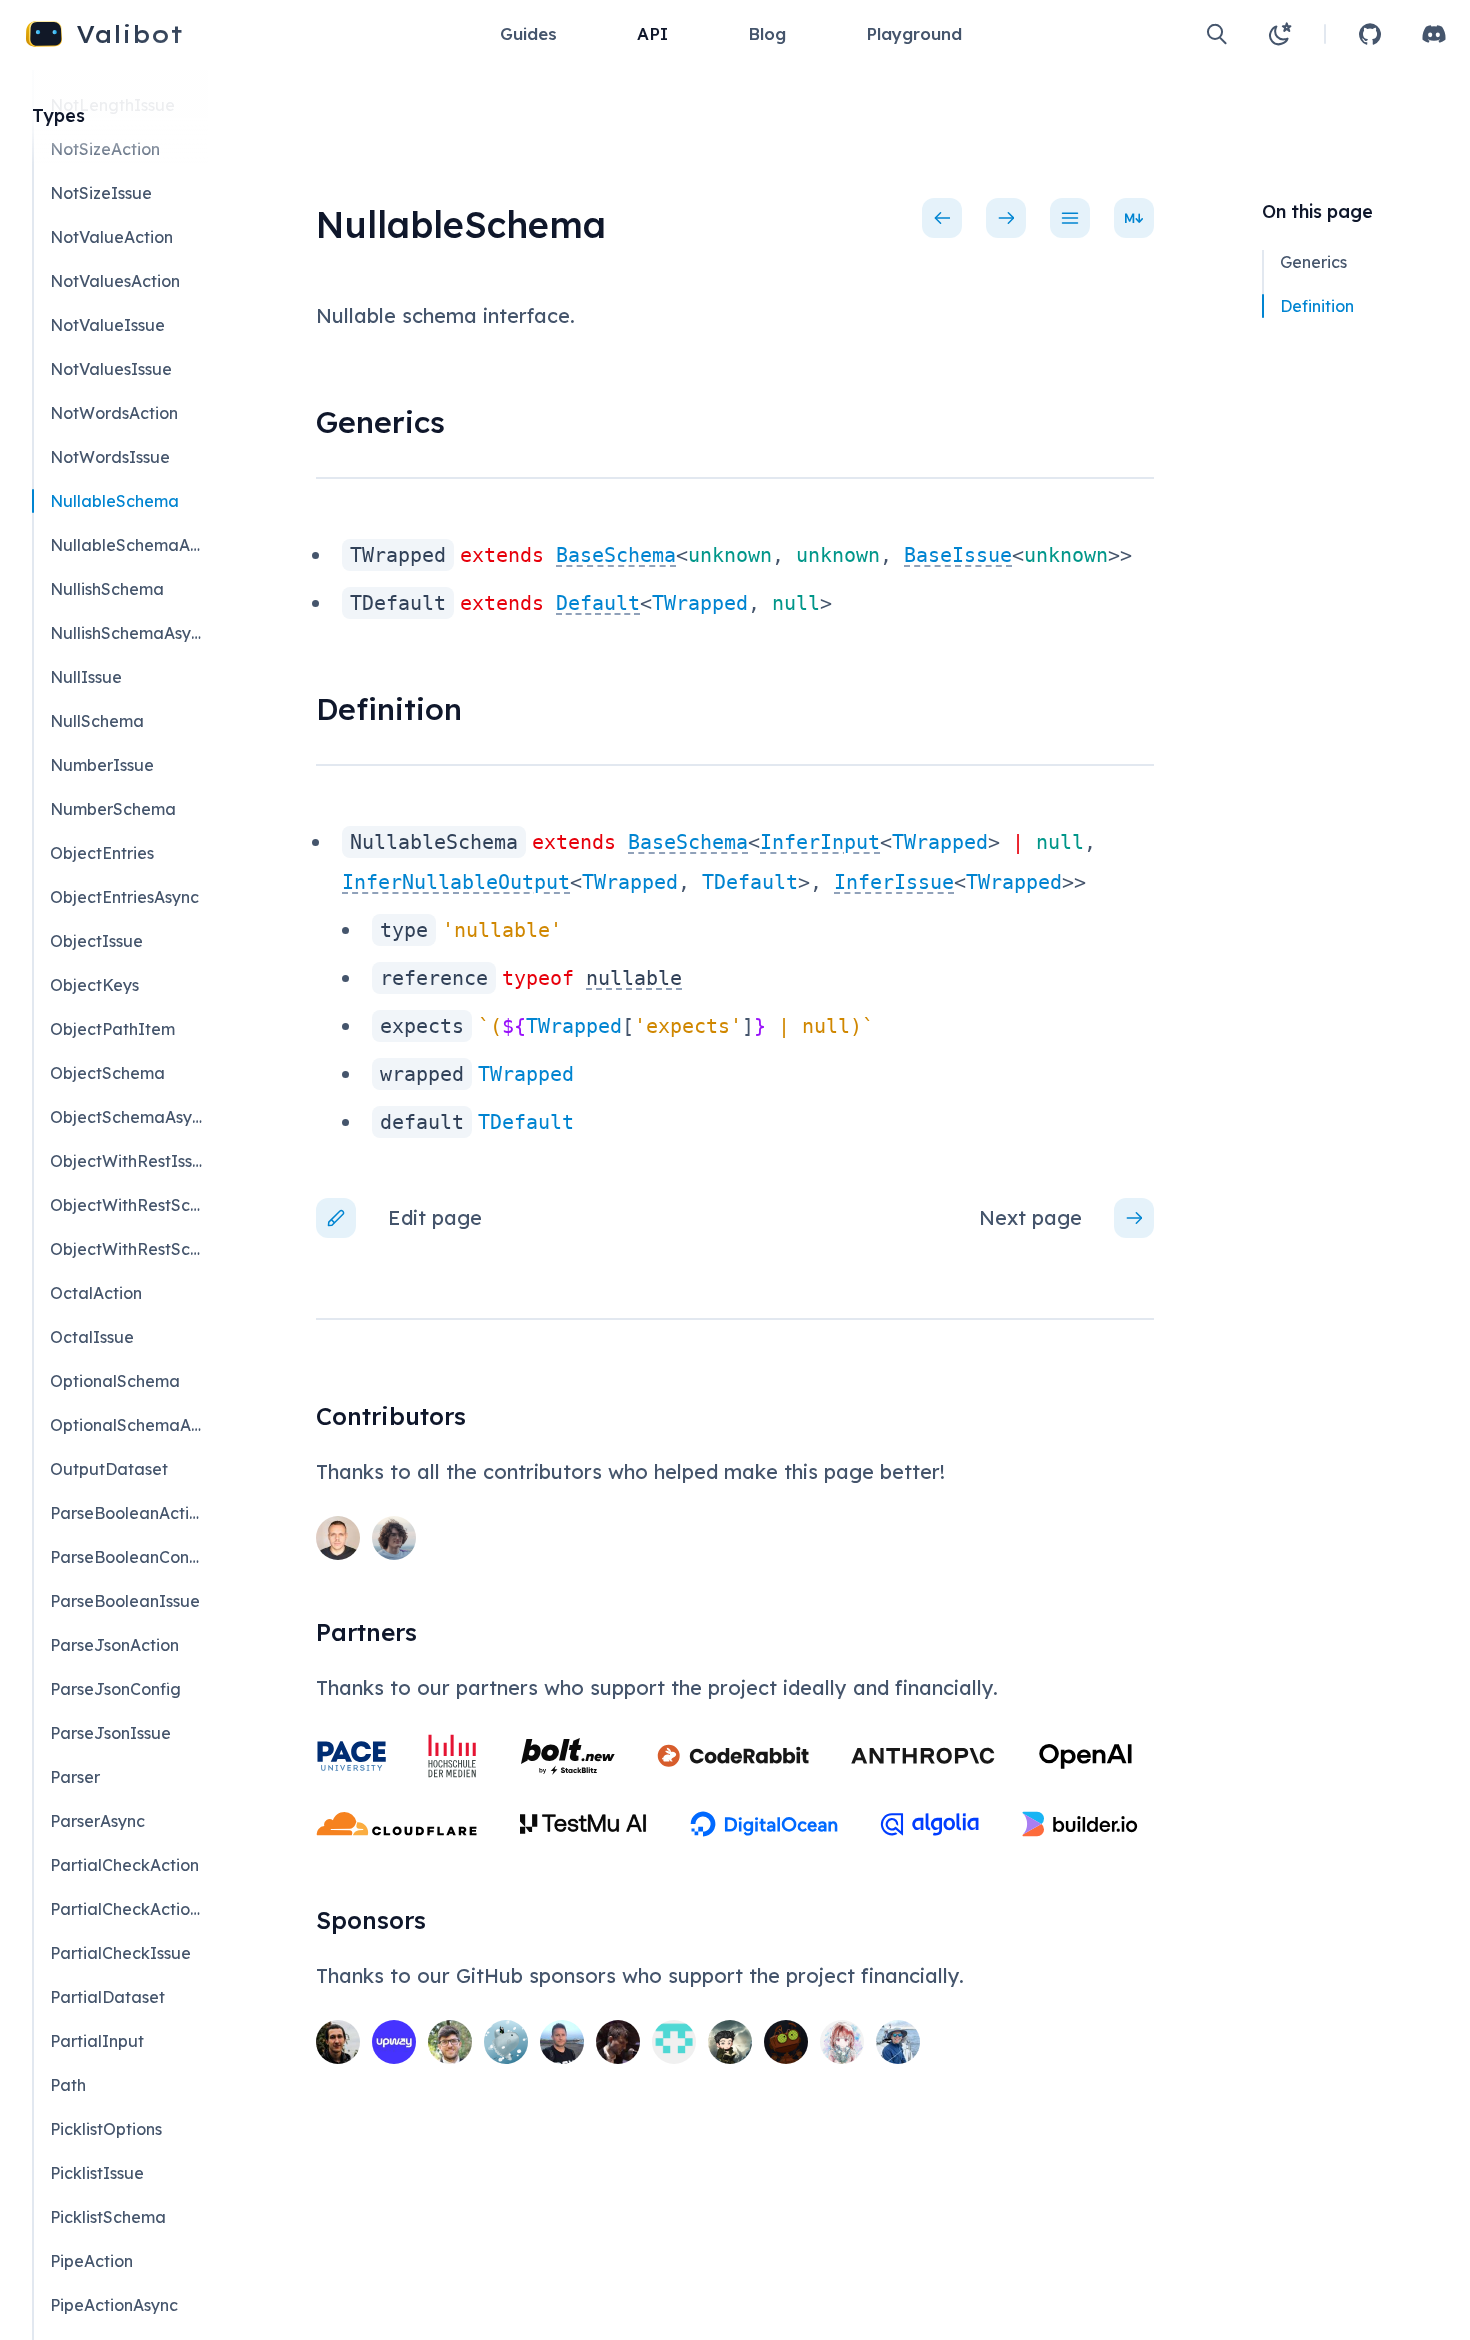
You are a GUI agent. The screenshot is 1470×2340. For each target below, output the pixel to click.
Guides (528, 33)
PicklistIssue (97, 2173)
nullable (634, 978)
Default (598, 603)
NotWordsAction (114, 413)
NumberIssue (102, 765)
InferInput (820, 842)
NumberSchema (113, 809)
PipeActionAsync (114, 2305)
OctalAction (96, 1293)
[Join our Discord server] (1434, 34)
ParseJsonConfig (115, 1689)
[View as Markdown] (1134, 218)
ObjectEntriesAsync (124, 897)
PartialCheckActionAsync (128, 1909)
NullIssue (86, 677)
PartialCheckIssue (120, 1953)
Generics (1313, 262)
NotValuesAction (115, 281)
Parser (75, 1777)
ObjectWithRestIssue (128, 1161)
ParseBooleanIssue (125, 1601)
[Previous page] (942, 218)
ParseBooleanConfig (128, 1557)
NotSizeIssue (101, 193)
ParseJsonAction (114, 1645)
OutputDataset (109, 1469)
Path (68, 2085)
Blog (767, 33)
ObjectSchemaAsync (128, 1117)
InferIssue (894, 882)
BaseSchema (616, 555)
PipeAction (91, 2261)
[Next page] (1006, 218)
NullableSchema (114, 501)
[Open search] (1217, 34)
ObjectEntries (102, 853)
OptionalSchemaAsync (128, 1425)
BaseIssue (958, 555)
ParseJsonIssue (110, 1733)
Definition (1317, 306)
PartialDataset (107, 1997)
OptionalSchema (115, 1381)
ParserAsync (97, 1821)
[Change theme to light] (1280, 34)
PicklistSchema (108, 2217)
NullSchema (97, 721)
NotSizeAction (105, 149)
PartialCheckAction (124, 1865)
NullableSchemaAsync (128, 545)
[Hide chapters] (1070, 218)
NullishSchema (107, 589)
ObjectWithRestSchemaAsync (128, 1249)
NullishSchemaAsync (128, 633)
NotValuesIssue (111, 369)
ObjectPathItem (112, 1029)
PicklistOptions (106, 2129)
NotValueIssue (107, 325)
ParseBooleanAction (128, 1513)
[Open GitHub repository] (1370, 34)
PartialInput (97, 2041)
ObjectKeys (94, 985)
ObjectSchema (107, 1073)
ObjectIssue (96, 941)
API (652, 33)
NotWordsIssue (110, 457)
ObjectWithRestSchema (128, 1205)
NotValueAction (111, 237)
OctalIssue (92, 1337)
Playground (914, 33)
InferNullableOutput (456, 882)
